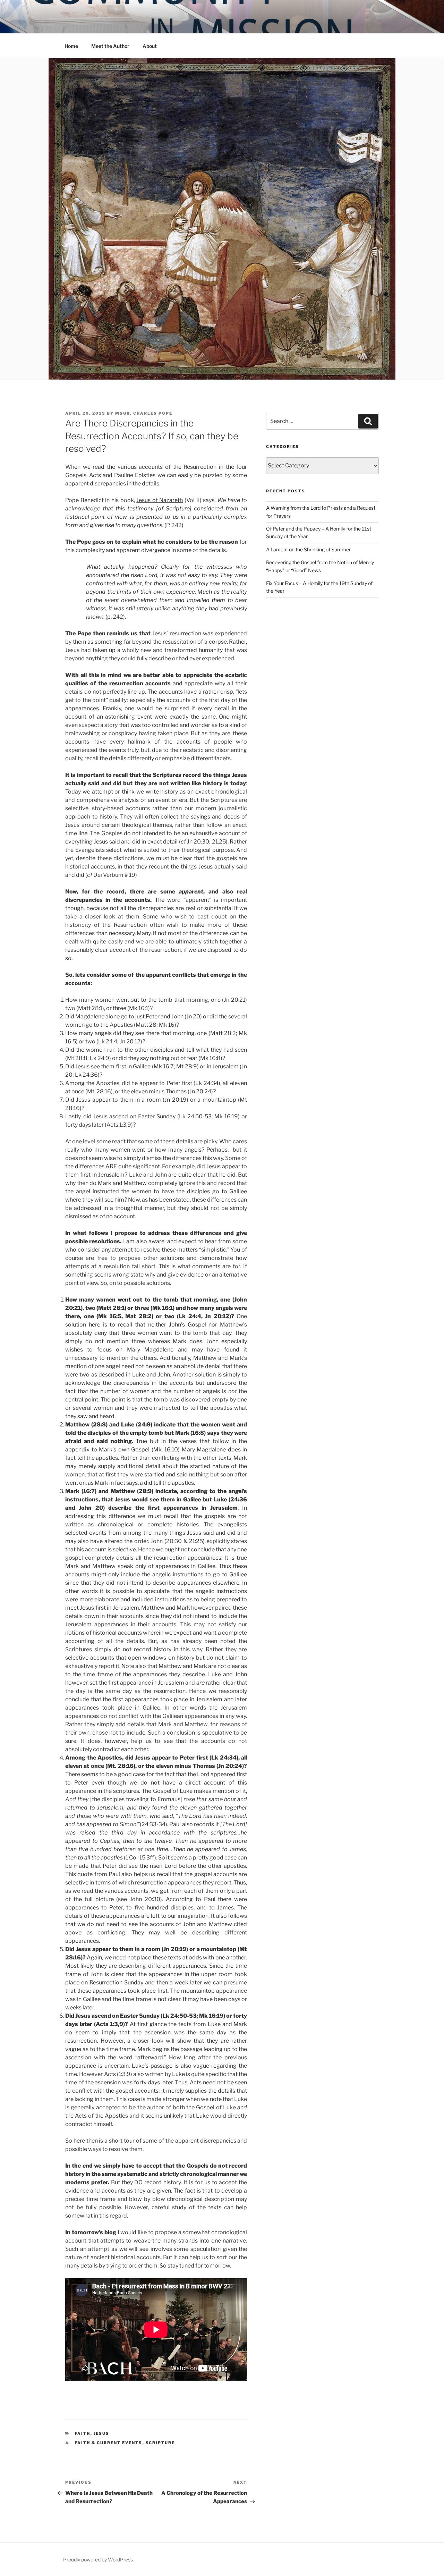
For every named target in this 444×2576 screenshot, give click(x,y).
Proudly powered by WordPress (98, 2560)
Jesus (102, 2433)
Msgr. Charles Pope (144, 413)
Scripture (160, 2443)
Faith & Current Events (109, 2443)
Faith (83, 2433)
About (150, 46)
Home (71, 46)
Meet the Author (110, 46)
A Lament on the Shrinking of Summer (308, 549)
